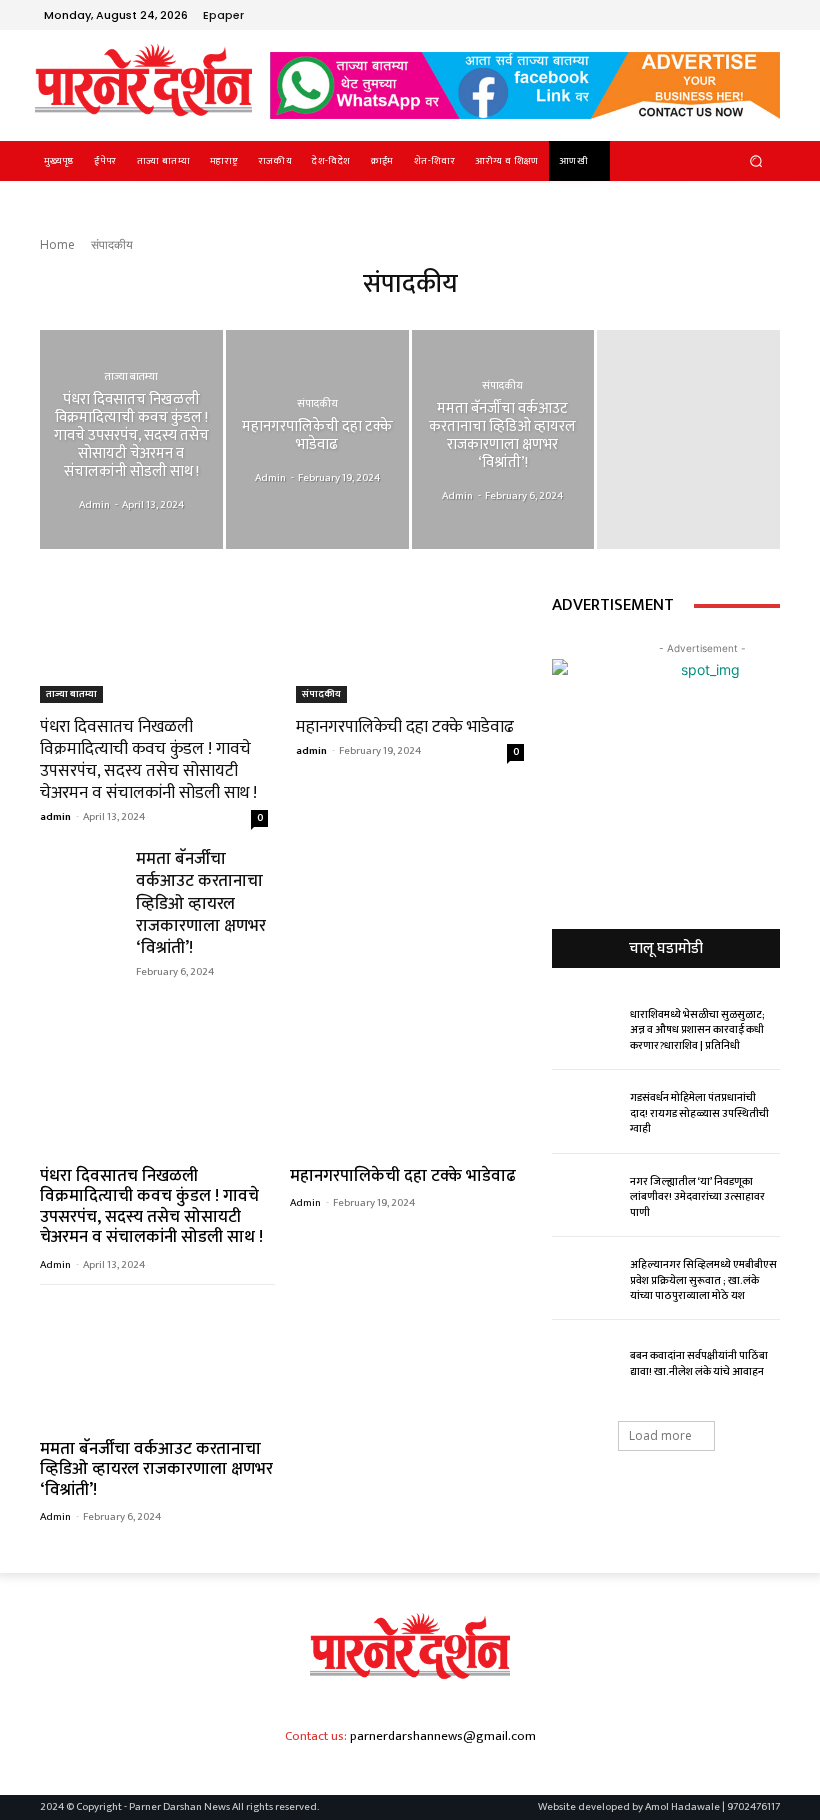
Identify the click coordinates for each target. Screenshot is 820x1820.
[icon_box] (234, 17)
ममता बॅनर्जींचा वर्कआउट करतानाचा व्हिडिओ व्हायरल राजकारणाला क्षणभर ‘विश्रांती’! (201, 903)
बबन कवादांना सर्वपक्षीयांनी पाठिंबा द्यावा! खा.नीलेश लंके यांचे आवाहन (699, 1363)
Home (57, 244)
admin (55, 817)
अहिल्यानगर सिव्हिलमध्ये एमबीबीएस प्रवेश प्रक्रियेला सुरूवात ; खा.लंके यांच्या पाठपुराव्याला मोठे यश (703, 1280)
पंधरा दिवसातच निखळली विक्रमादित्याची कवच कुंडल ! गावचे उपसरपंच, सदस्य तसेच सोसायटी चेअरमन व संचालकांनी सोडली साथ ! (148, 760)
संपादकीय (317, 403)
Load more (660, 1435)
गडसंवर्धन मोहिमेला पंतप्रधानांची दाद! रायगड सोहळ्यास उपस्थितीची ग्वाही (699, 1113)
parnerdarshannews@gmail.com (443, 1736)
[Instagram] (692, 15)
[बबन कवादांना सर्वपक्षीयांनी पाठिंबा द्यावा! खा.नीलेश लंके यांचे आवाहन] (586, 1362)
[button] (756, 160)
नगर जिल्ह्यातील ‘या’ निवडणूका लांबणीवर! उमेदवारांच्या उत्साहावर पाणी (697, 1197)
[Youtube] (764, 15)
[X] (716, 15)
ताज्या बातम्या (131, 376)
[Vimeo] (740, 15)
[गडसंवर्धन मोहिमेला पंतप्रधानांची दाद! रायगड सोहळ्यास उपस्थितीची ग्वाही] (586, 1112)
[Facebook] (668, 15)
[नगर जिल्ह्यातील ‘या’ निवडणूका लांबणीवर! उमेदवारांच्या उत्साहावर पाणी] (586, 1195)
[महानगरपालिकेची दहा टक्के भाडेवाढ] (317, 439)
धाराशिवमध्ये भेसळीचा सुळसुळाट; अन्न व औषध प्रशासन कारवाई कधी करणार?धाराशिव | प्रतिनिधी (697, 1030)
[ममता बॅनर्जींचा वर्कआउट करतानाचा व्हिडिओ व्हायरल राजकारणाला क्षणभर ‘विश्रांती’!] (503, 439)
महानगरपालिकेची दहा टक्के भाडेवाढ (405, 727)
